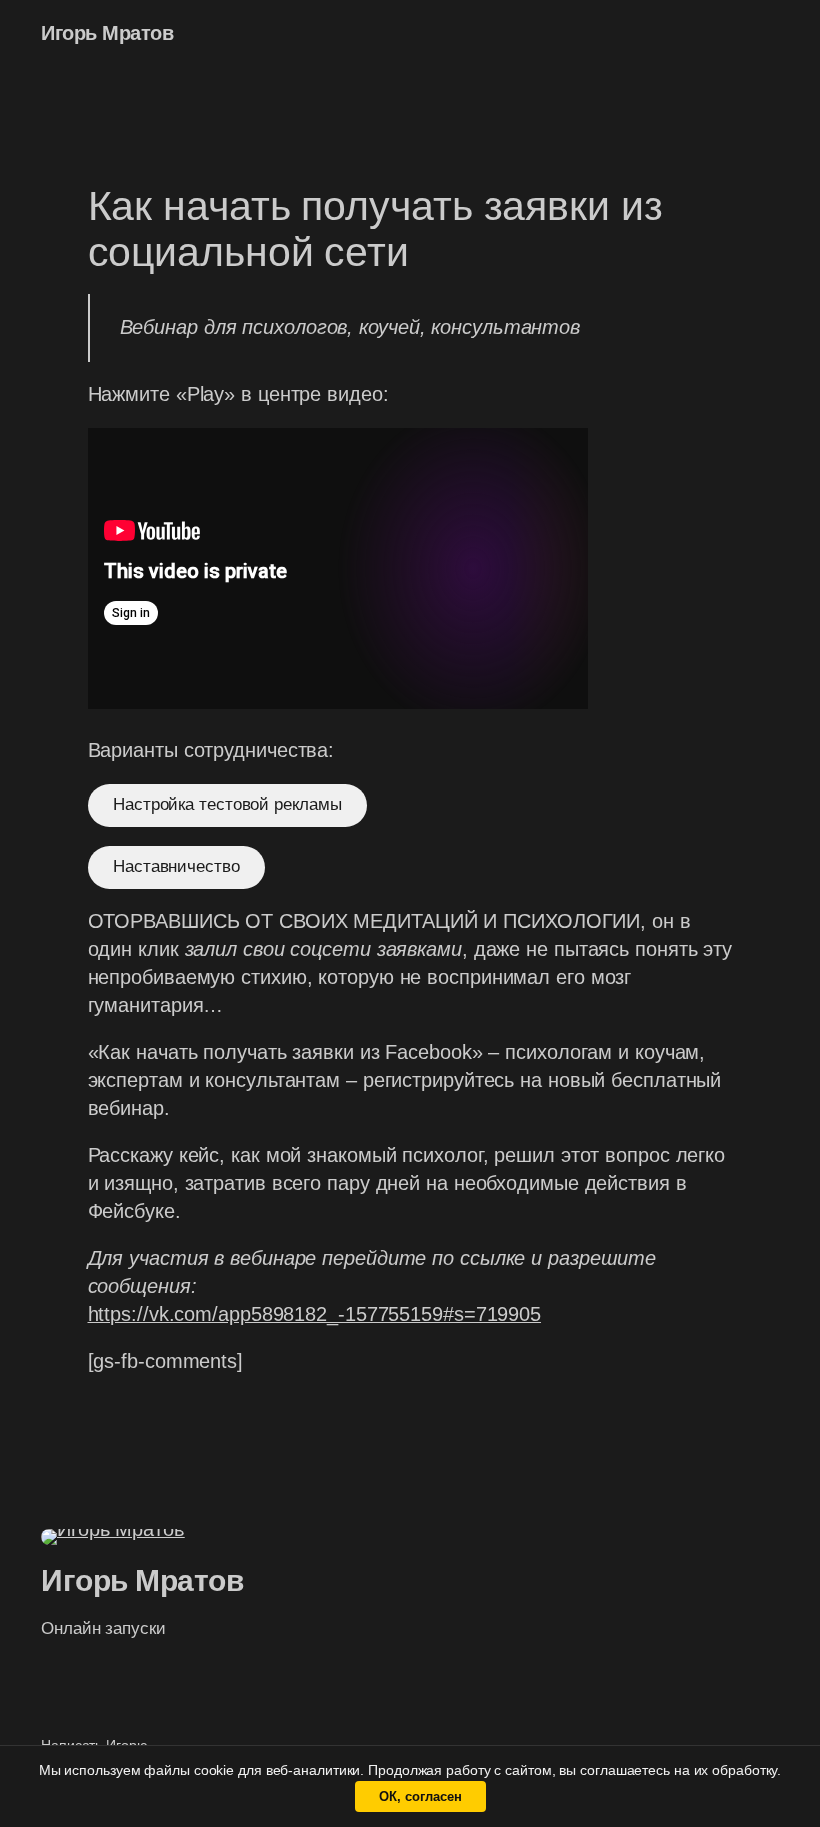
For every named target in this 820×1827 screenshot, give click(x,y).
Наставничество (176, 866)
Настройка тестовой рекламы (227, 804)
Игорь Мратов (107, 33)
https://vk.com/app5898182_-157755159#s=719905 (315, 1314)
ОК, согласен (420, 1796)
